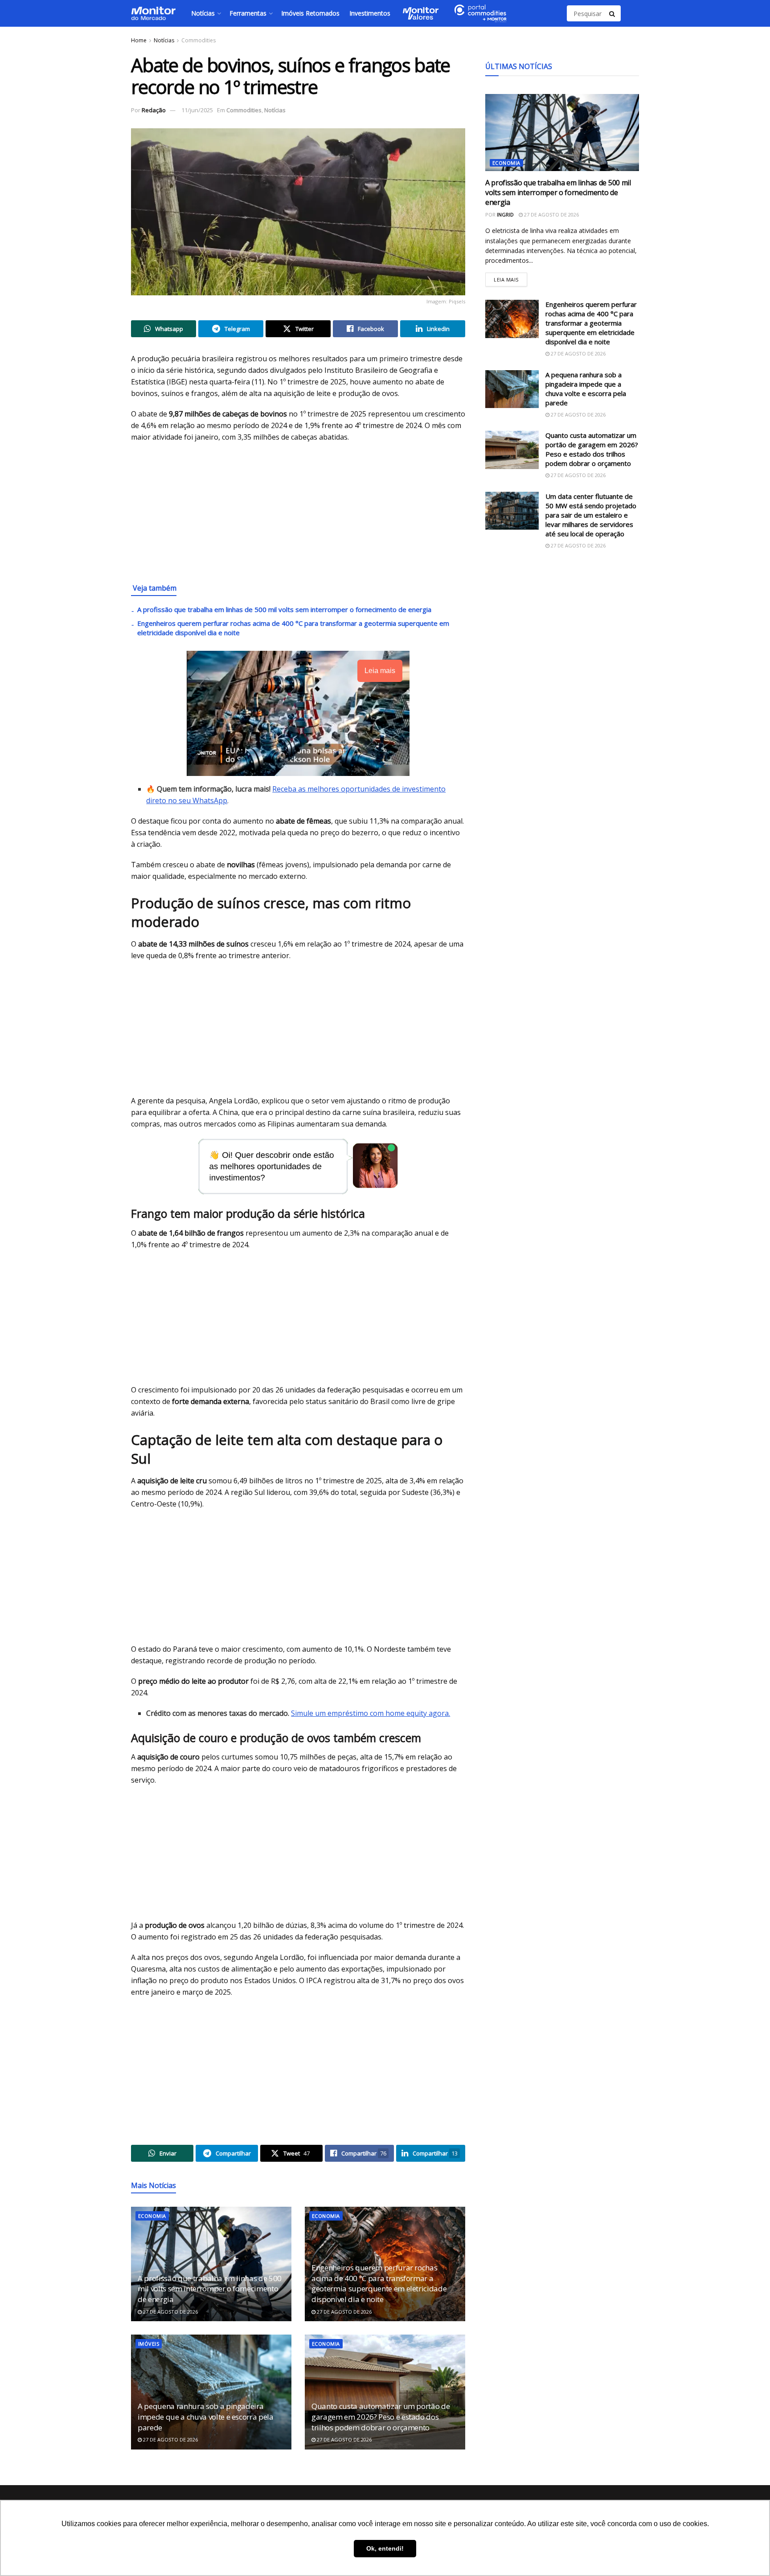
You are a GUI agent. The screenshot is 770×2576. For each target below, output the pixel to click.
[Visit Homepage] (153, 13)
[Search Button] (613, 13)
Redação (154, 110)
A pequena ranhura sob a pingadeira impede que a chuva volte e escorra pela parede (206, 2417)
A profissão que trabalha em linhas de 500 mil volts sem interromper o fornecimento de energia (284, 609)
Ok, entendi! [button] (385, 2548)
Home (139, 40)
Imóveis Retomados (310, 13)
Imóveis (149, 2344)
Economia (152, 2216)
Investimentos (370, 13)
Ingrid (505, 214)
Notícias (203, 13)
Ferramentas (248, 13)
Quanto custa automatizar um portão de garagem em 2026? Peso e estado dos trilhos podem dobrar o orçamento (381, 2417)
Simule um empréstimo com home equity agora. (371, 1713)
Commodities (199, 40)
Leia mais (510, 278)
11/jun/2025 (197, 110)
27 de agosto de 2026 (170, 2312)
